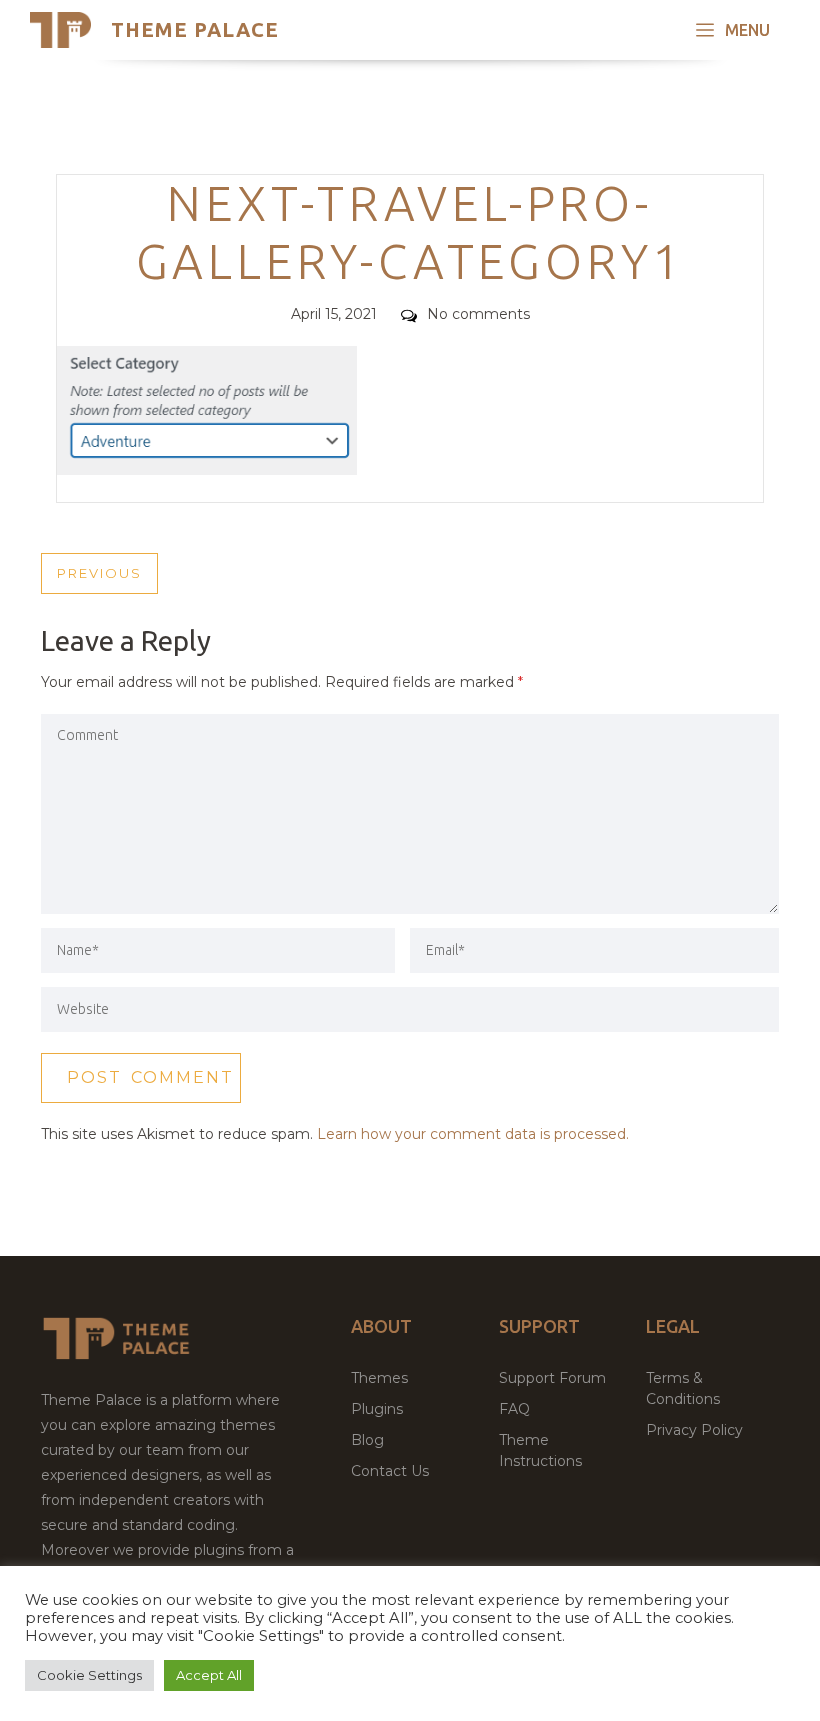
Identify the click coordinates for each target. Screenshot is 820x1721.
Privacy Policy (694, 1430)
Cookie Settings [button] (89, 1675)
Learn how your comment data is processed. (473, 1134)
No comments (478, 314)
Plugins (377, 1409)
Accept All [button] (209, 1675)
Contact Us (390, 1471)
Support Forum (552, 1378)
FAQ (514, 1409)
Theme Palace (195, 29)
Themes (379, 1378)
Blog (367, 1440)
